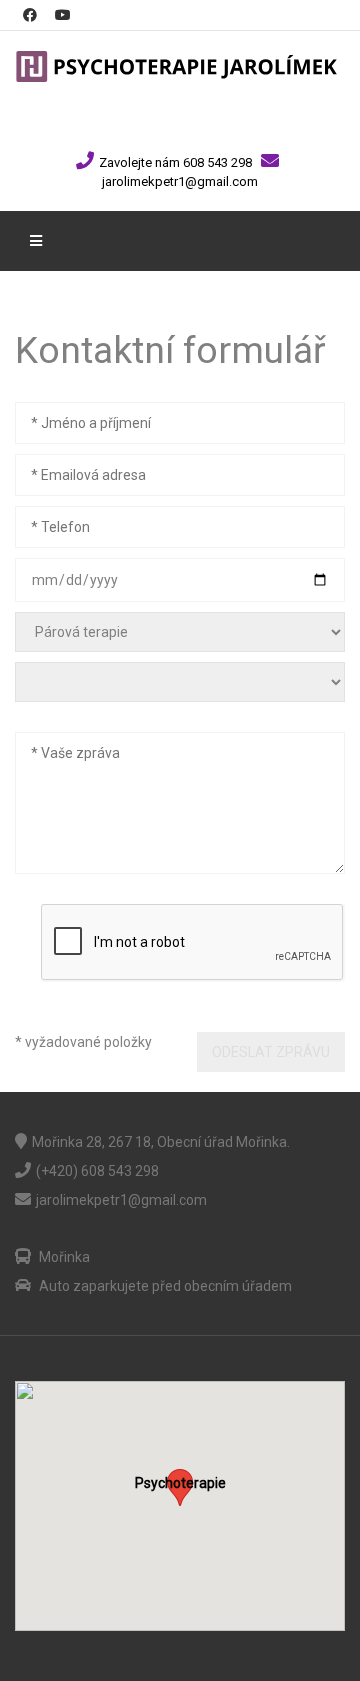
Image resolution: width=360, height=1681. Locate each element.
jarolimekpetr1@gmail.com (180, 181)
